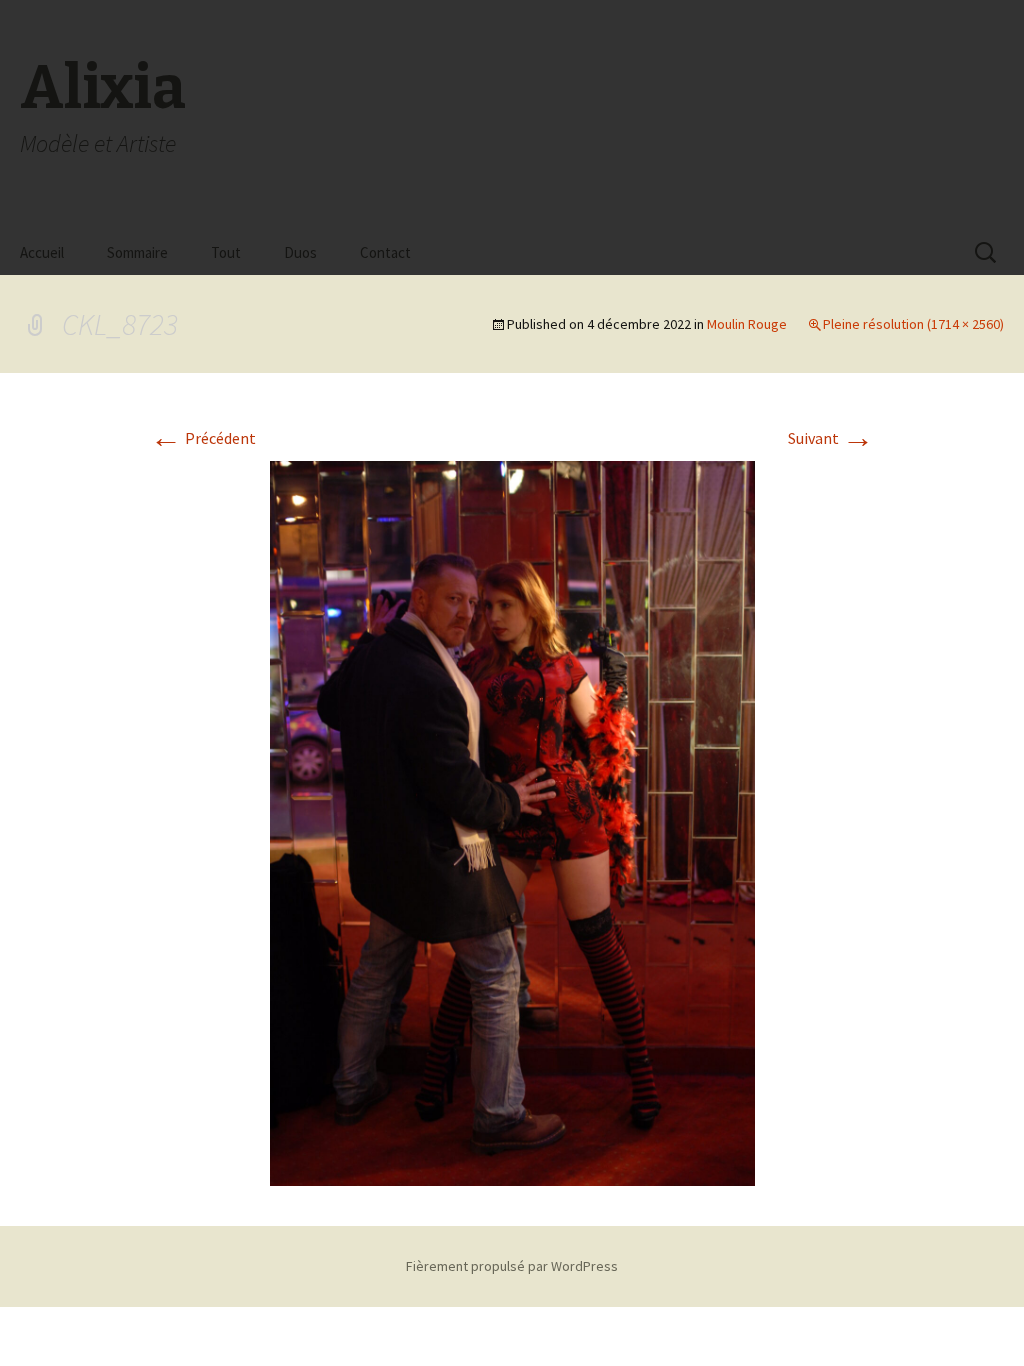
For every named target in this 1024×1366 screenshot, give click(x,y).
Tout (226, 252)
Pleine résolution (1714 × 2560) (913, 324)
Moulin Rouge (747, 324)
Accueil (42, 252)
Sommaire (137, 252)
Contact (385, 252)
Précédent (203, 438)
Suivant (831, 438)
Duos (300, 252)
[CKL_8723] (512, 821)
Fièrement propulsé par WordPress (512, 1266)
